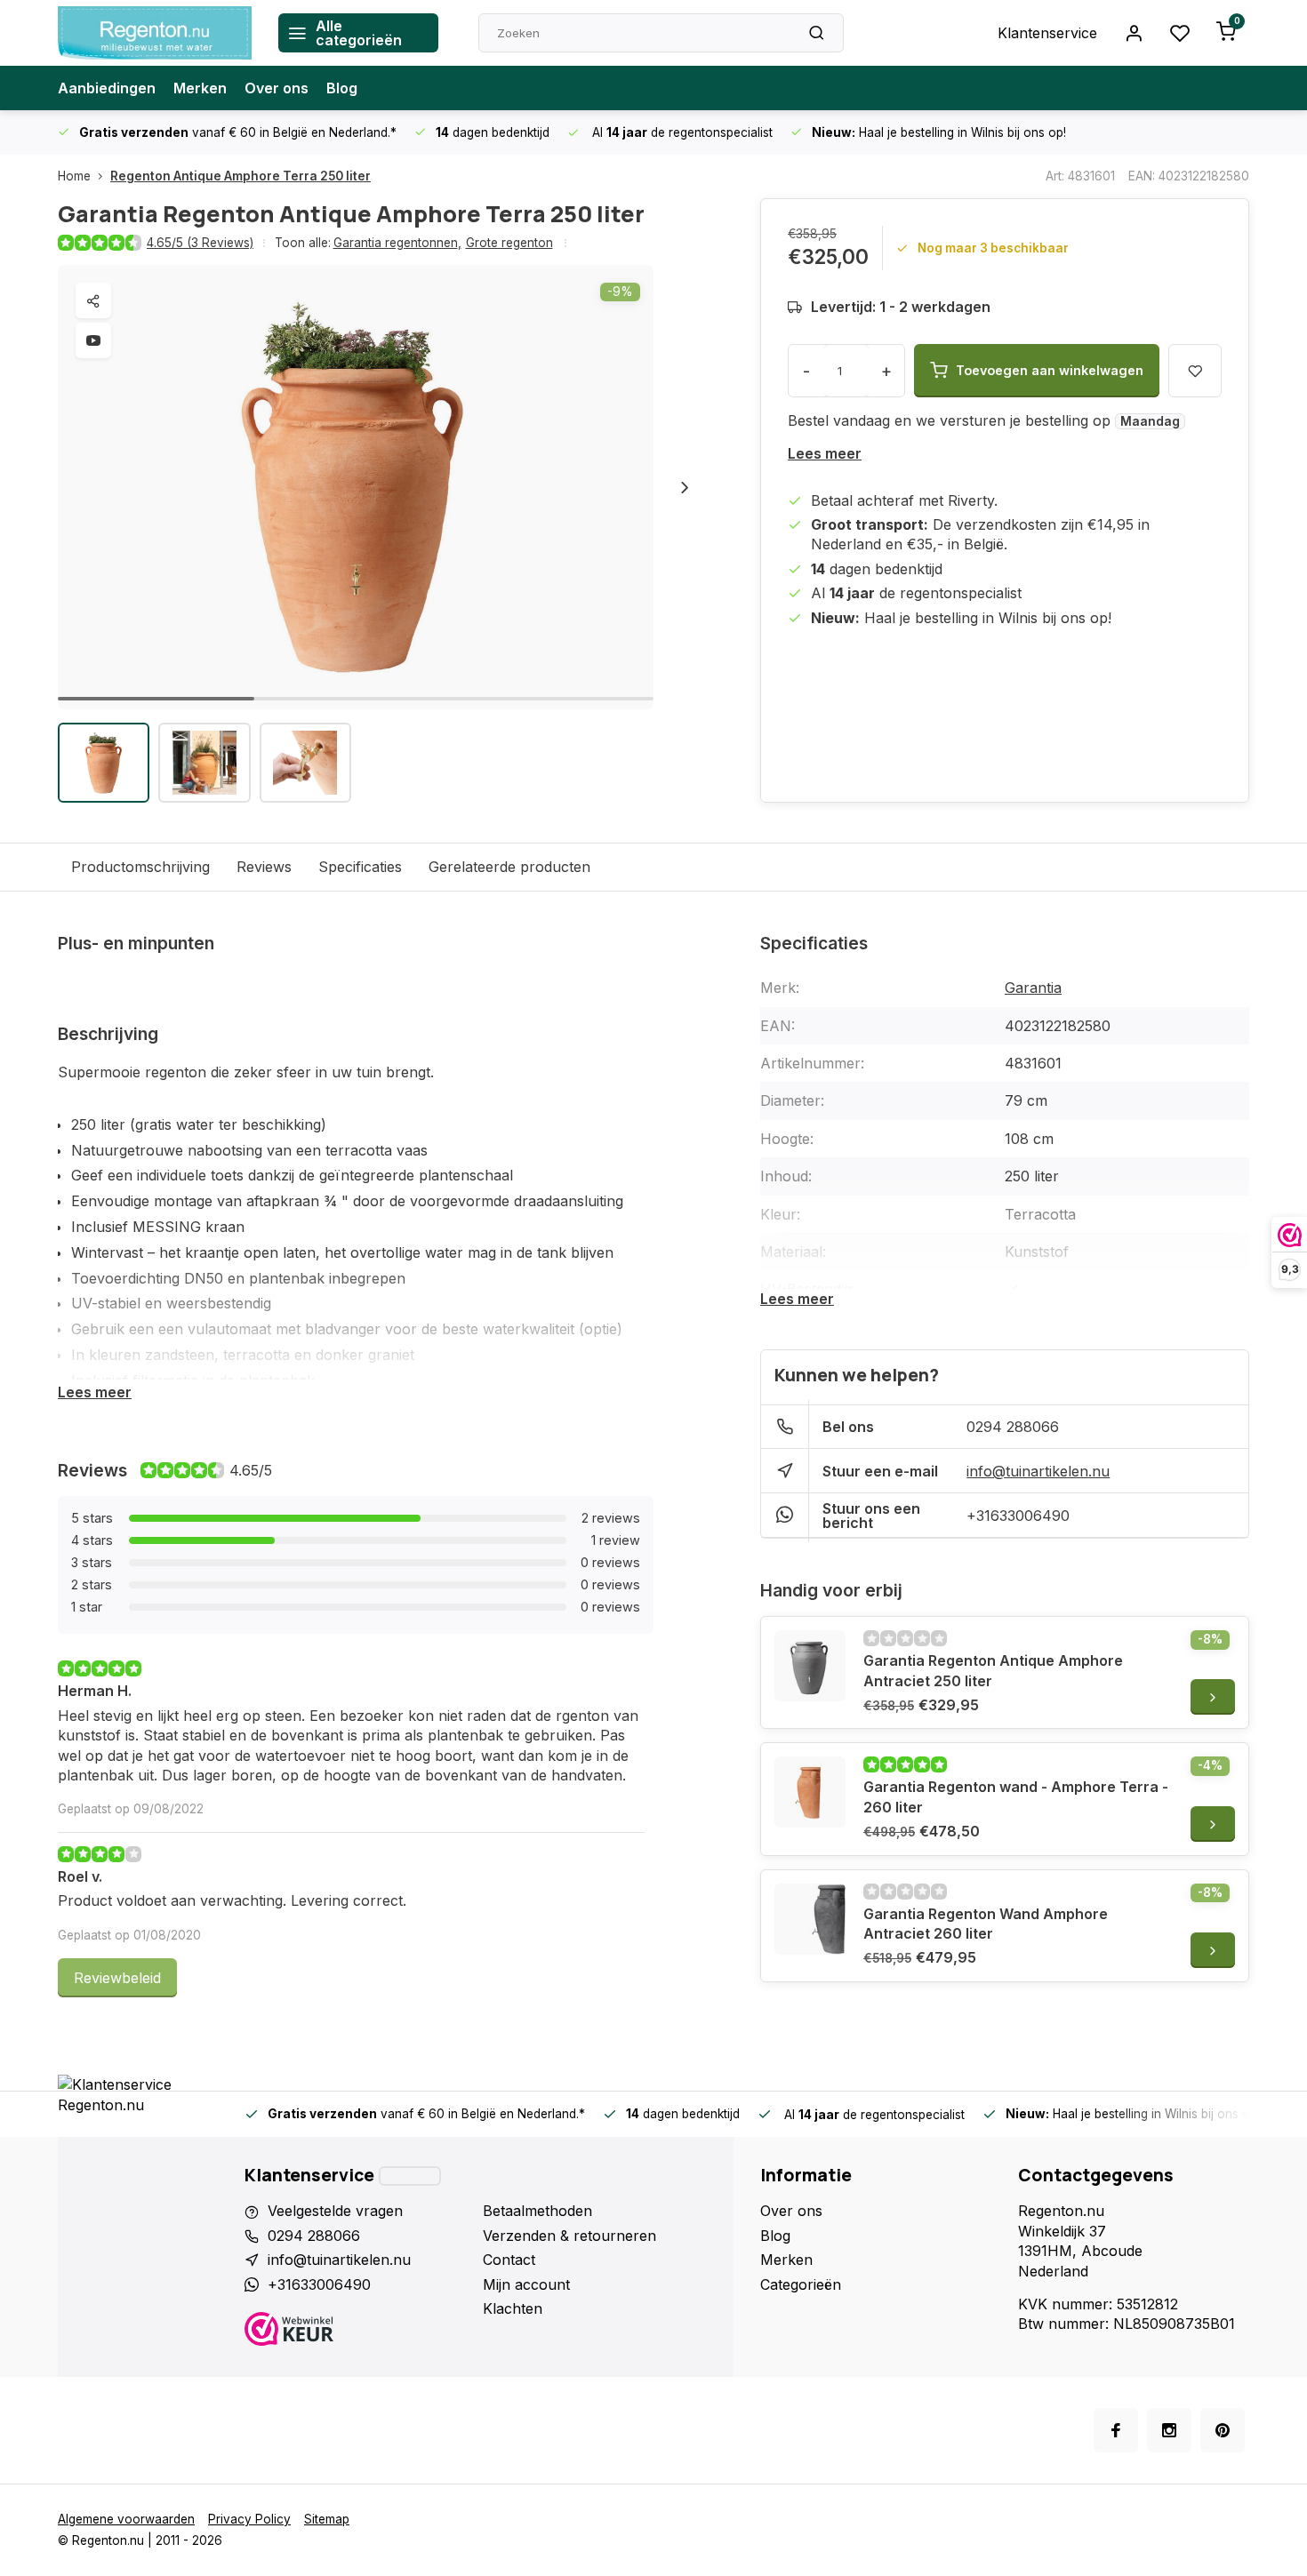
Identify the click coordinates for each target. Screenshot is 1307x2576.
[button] (685, 487)
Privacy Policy (249, 2519)
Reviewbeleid (117, 1978)
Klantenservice (1047, 33)
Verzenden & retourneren (569, 2236)
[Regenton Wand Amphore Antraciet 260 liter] (810, 1919)
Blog (342, 88)
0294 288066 (1013, 1427)
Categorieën (801, 2284)
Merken (200, 88)
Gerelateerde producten (509, 867)
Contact (509, 2260)
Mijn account (526, 2284)
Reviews (264, 867)
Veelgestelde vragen (335, 2211)
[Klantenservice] (410, 2176)
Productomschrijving (140, 867)
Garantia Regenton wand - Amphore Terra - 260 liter (1016, 1796)
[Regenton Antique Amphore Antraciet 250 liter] (810, 1666)
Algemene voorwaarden (126, 2519)
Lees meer (825, 453)
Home (74, 176)
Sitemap (327, 2519)
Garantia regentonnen (397, 243)
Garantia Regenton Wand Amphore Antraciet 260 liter (986, 1924)
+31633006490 (1018, 1516)
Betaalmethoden (537, 2211)
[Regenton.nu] (155, 33)
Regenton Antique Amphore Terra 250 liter (241, 176)
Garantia (1033, 988)
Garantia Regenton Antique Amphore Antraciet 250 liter (993, 1670)
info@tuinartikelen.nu (1038, 1471)
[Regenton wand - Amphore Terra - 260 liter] (810, 1792)
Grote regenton (509, 243)
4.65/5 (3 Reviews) (200, 243)
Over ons (277, 88)
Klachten (513, 2308)
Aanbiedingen (107, 88)
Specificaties (360, 867)
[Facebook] (1116, 2430)
